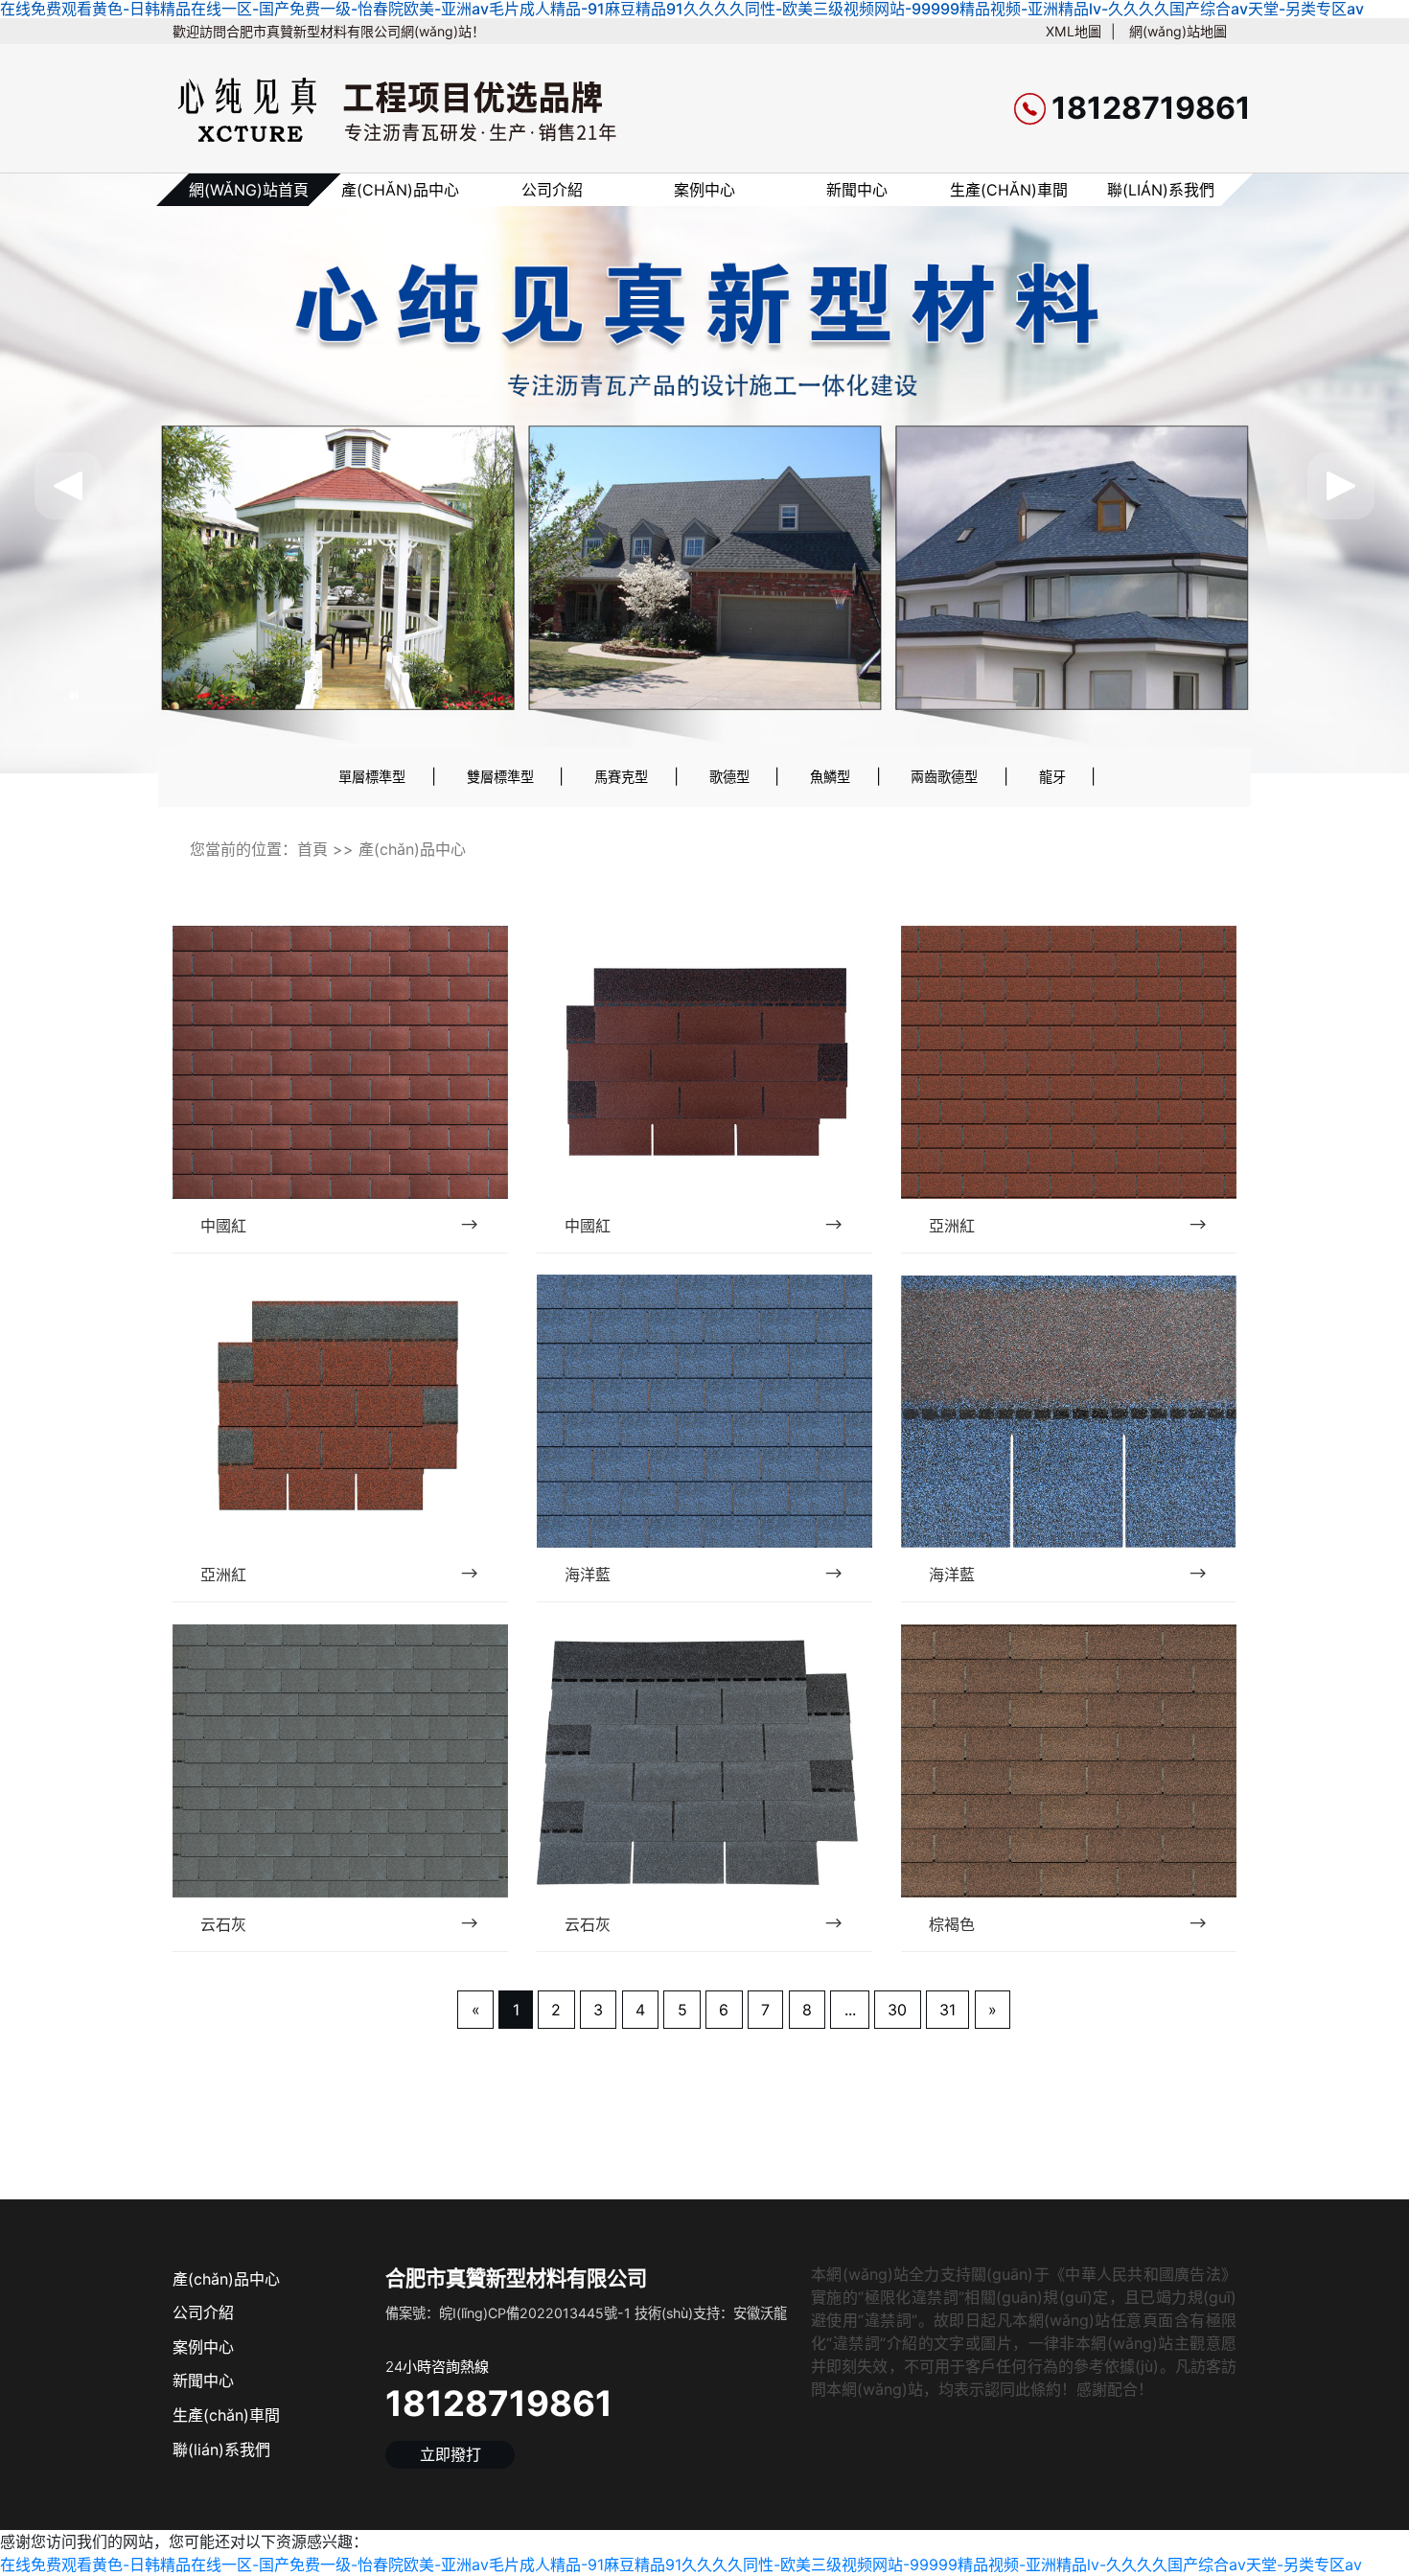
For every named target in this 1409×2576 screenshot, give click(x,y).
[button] (68, 486)
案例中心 (704, 190)
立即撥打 (450, 2454)
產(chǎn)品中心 (400, 190)
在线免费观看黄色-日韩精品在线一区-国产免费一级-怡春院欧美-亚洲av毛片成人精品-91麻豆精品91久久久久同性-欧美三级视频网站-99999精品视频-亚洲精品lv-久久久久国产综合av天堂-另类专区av (681, 2564)
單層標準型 (372, 777)
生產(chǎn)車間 (1009, 190)
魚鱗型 (830, 777)
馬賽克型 (621, 777)
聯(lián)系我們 (1161, 190)
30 (897, 2010)
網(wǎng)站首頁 (249, 190)
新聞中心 (857, 190)
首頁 (312, 849)
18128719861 (499, 2403)
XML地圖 (1074, 31)
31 (947, 2010)
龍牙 (1052, 777)
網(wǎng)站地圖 (1178, 31)
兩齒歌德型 (944, 777)
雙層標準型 (500, 777)
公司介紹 (552, 190)
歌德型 (729, 777)
